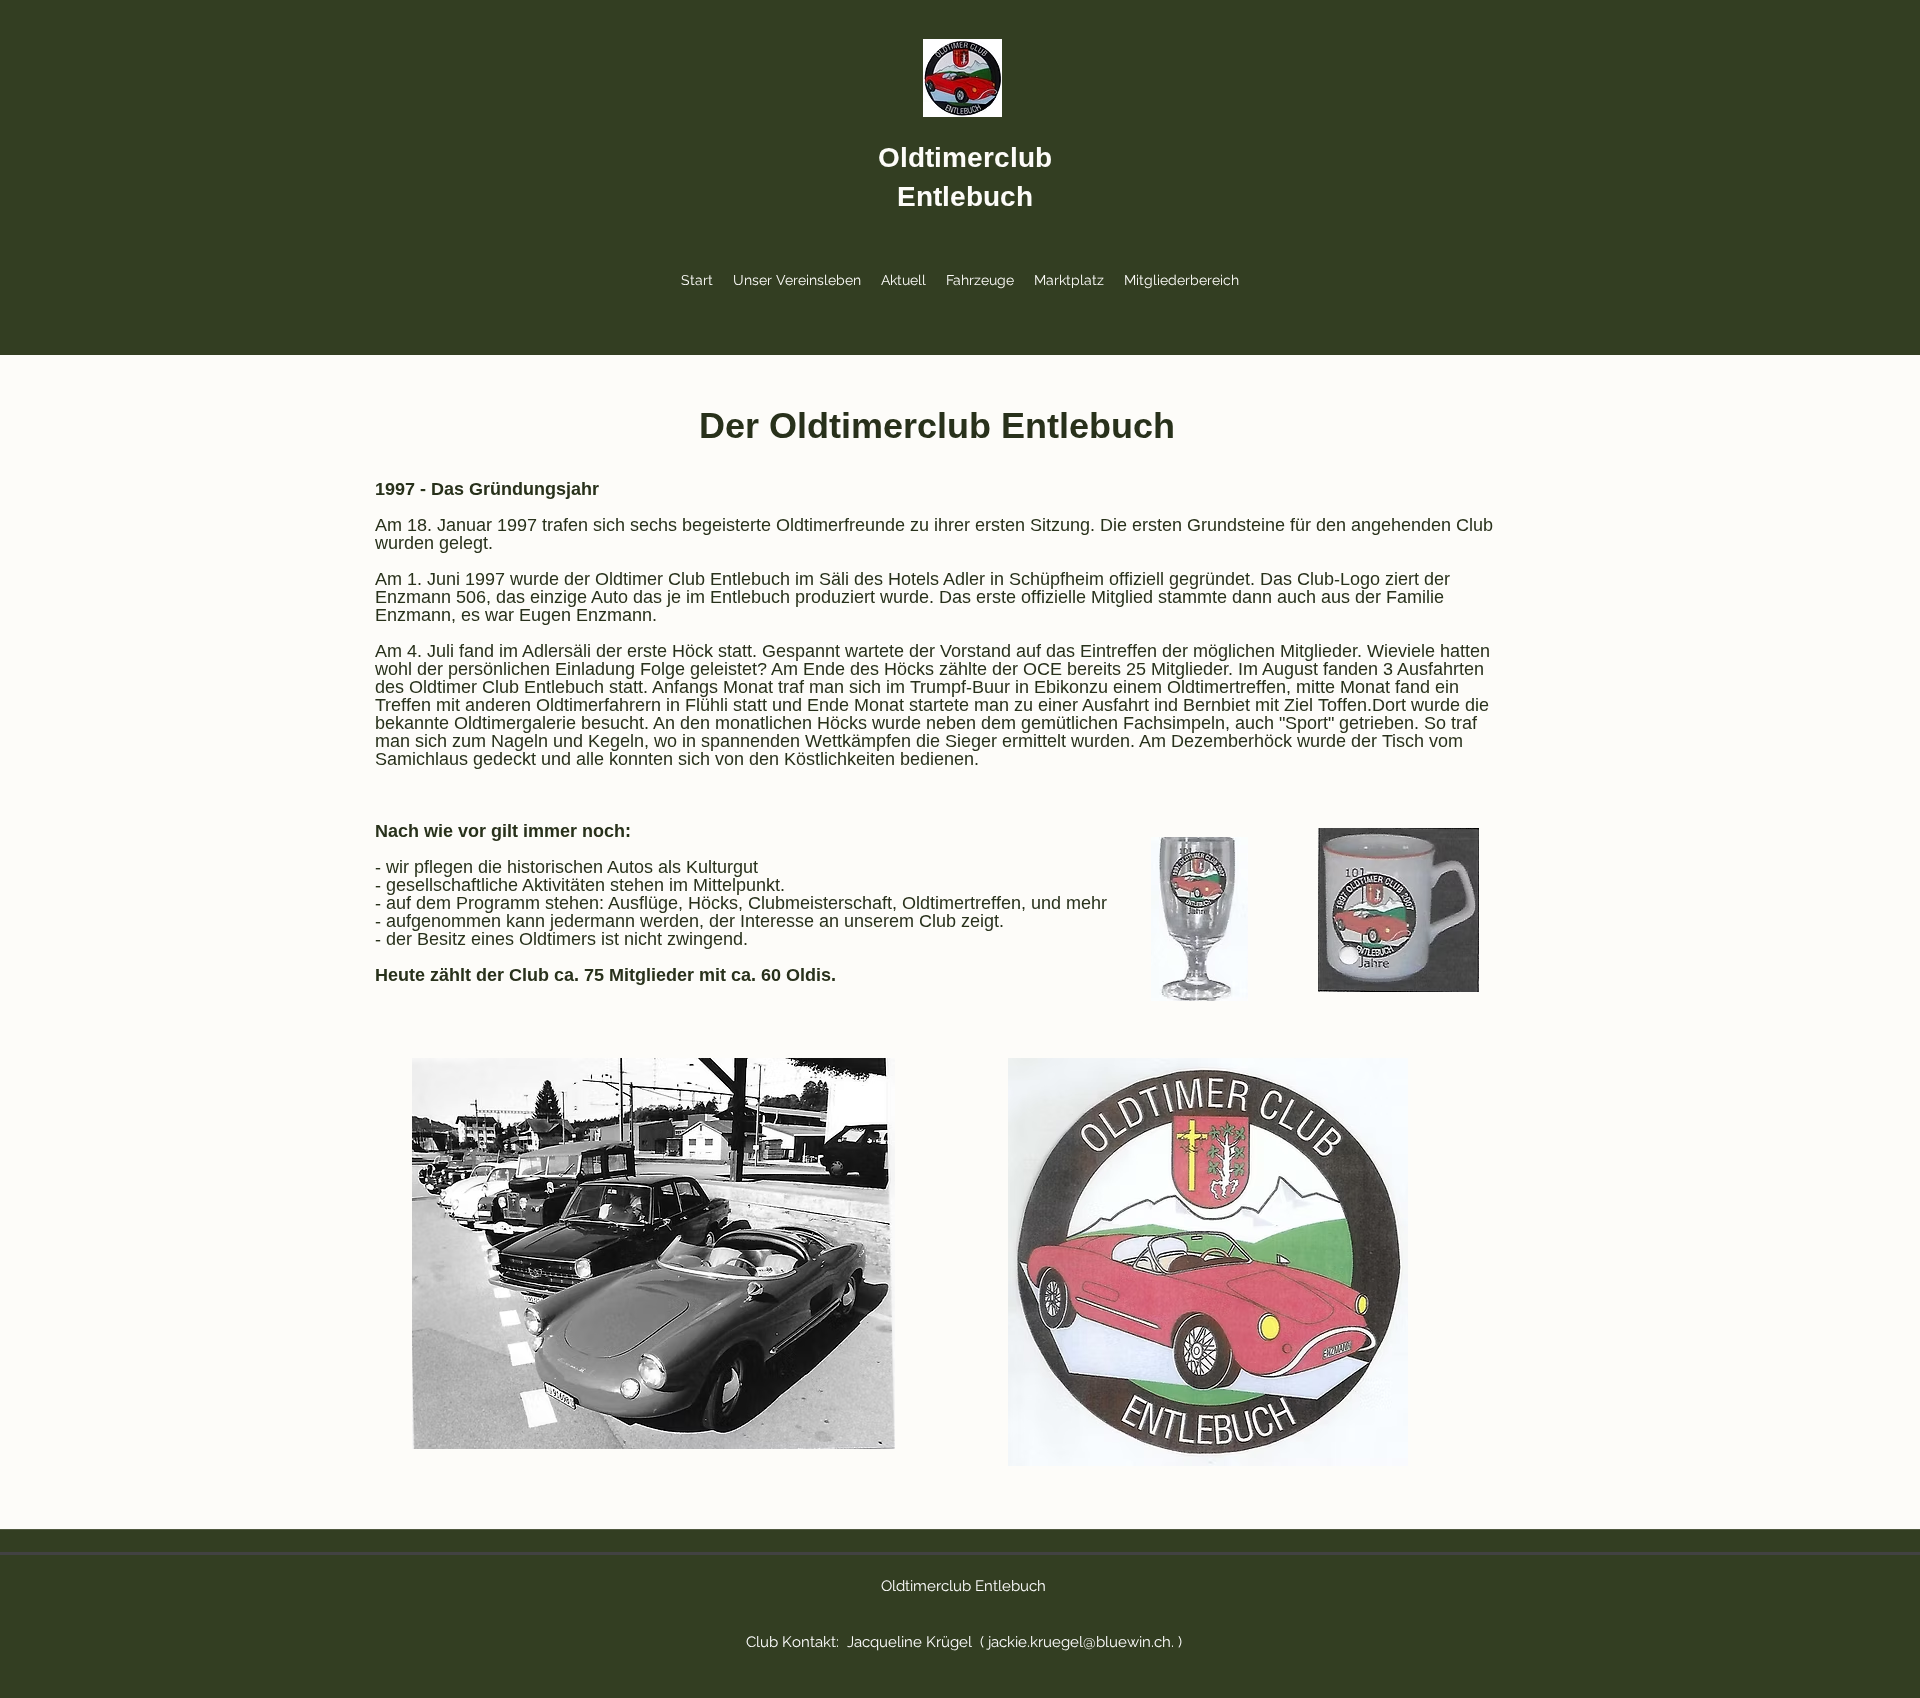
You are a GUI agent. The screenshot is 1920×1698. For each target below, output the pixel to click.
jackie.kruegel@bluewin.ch (1079, 1642)
